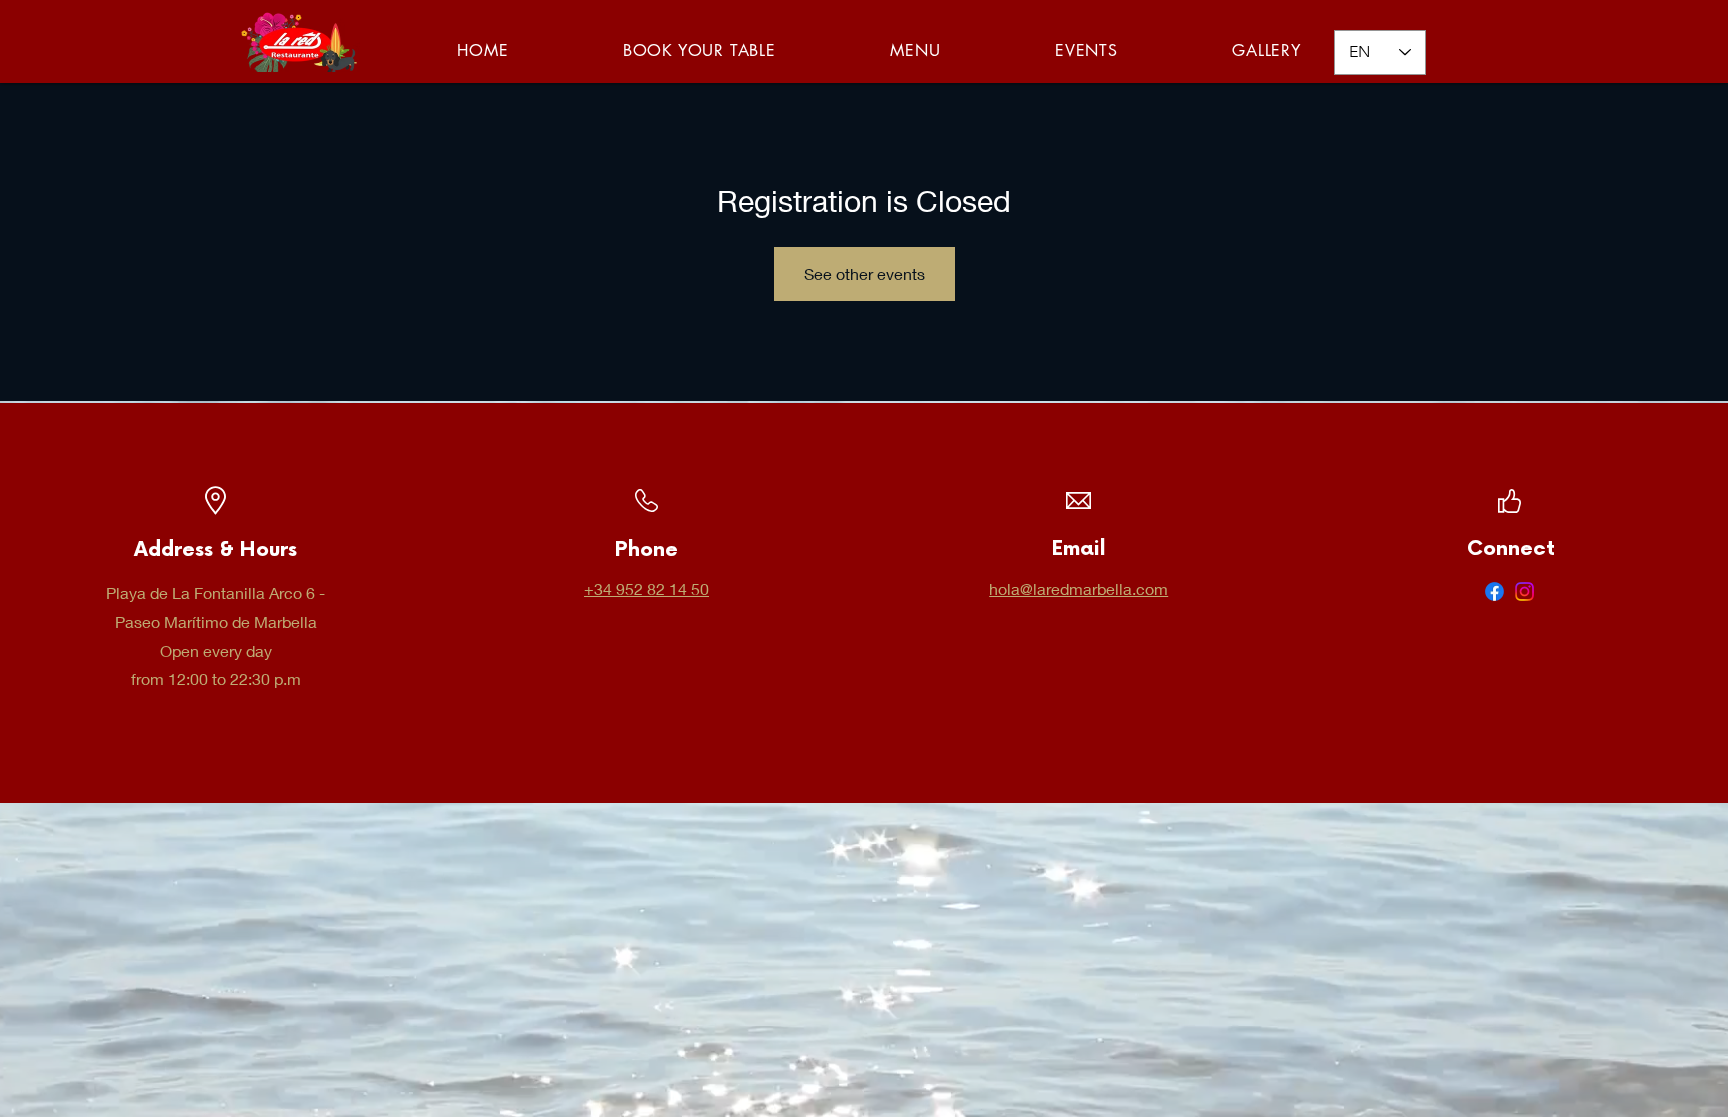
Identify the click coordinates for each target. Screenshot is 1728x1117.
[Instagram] (1524, 591)
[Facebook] (1494, 591)
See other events (864, 273)
